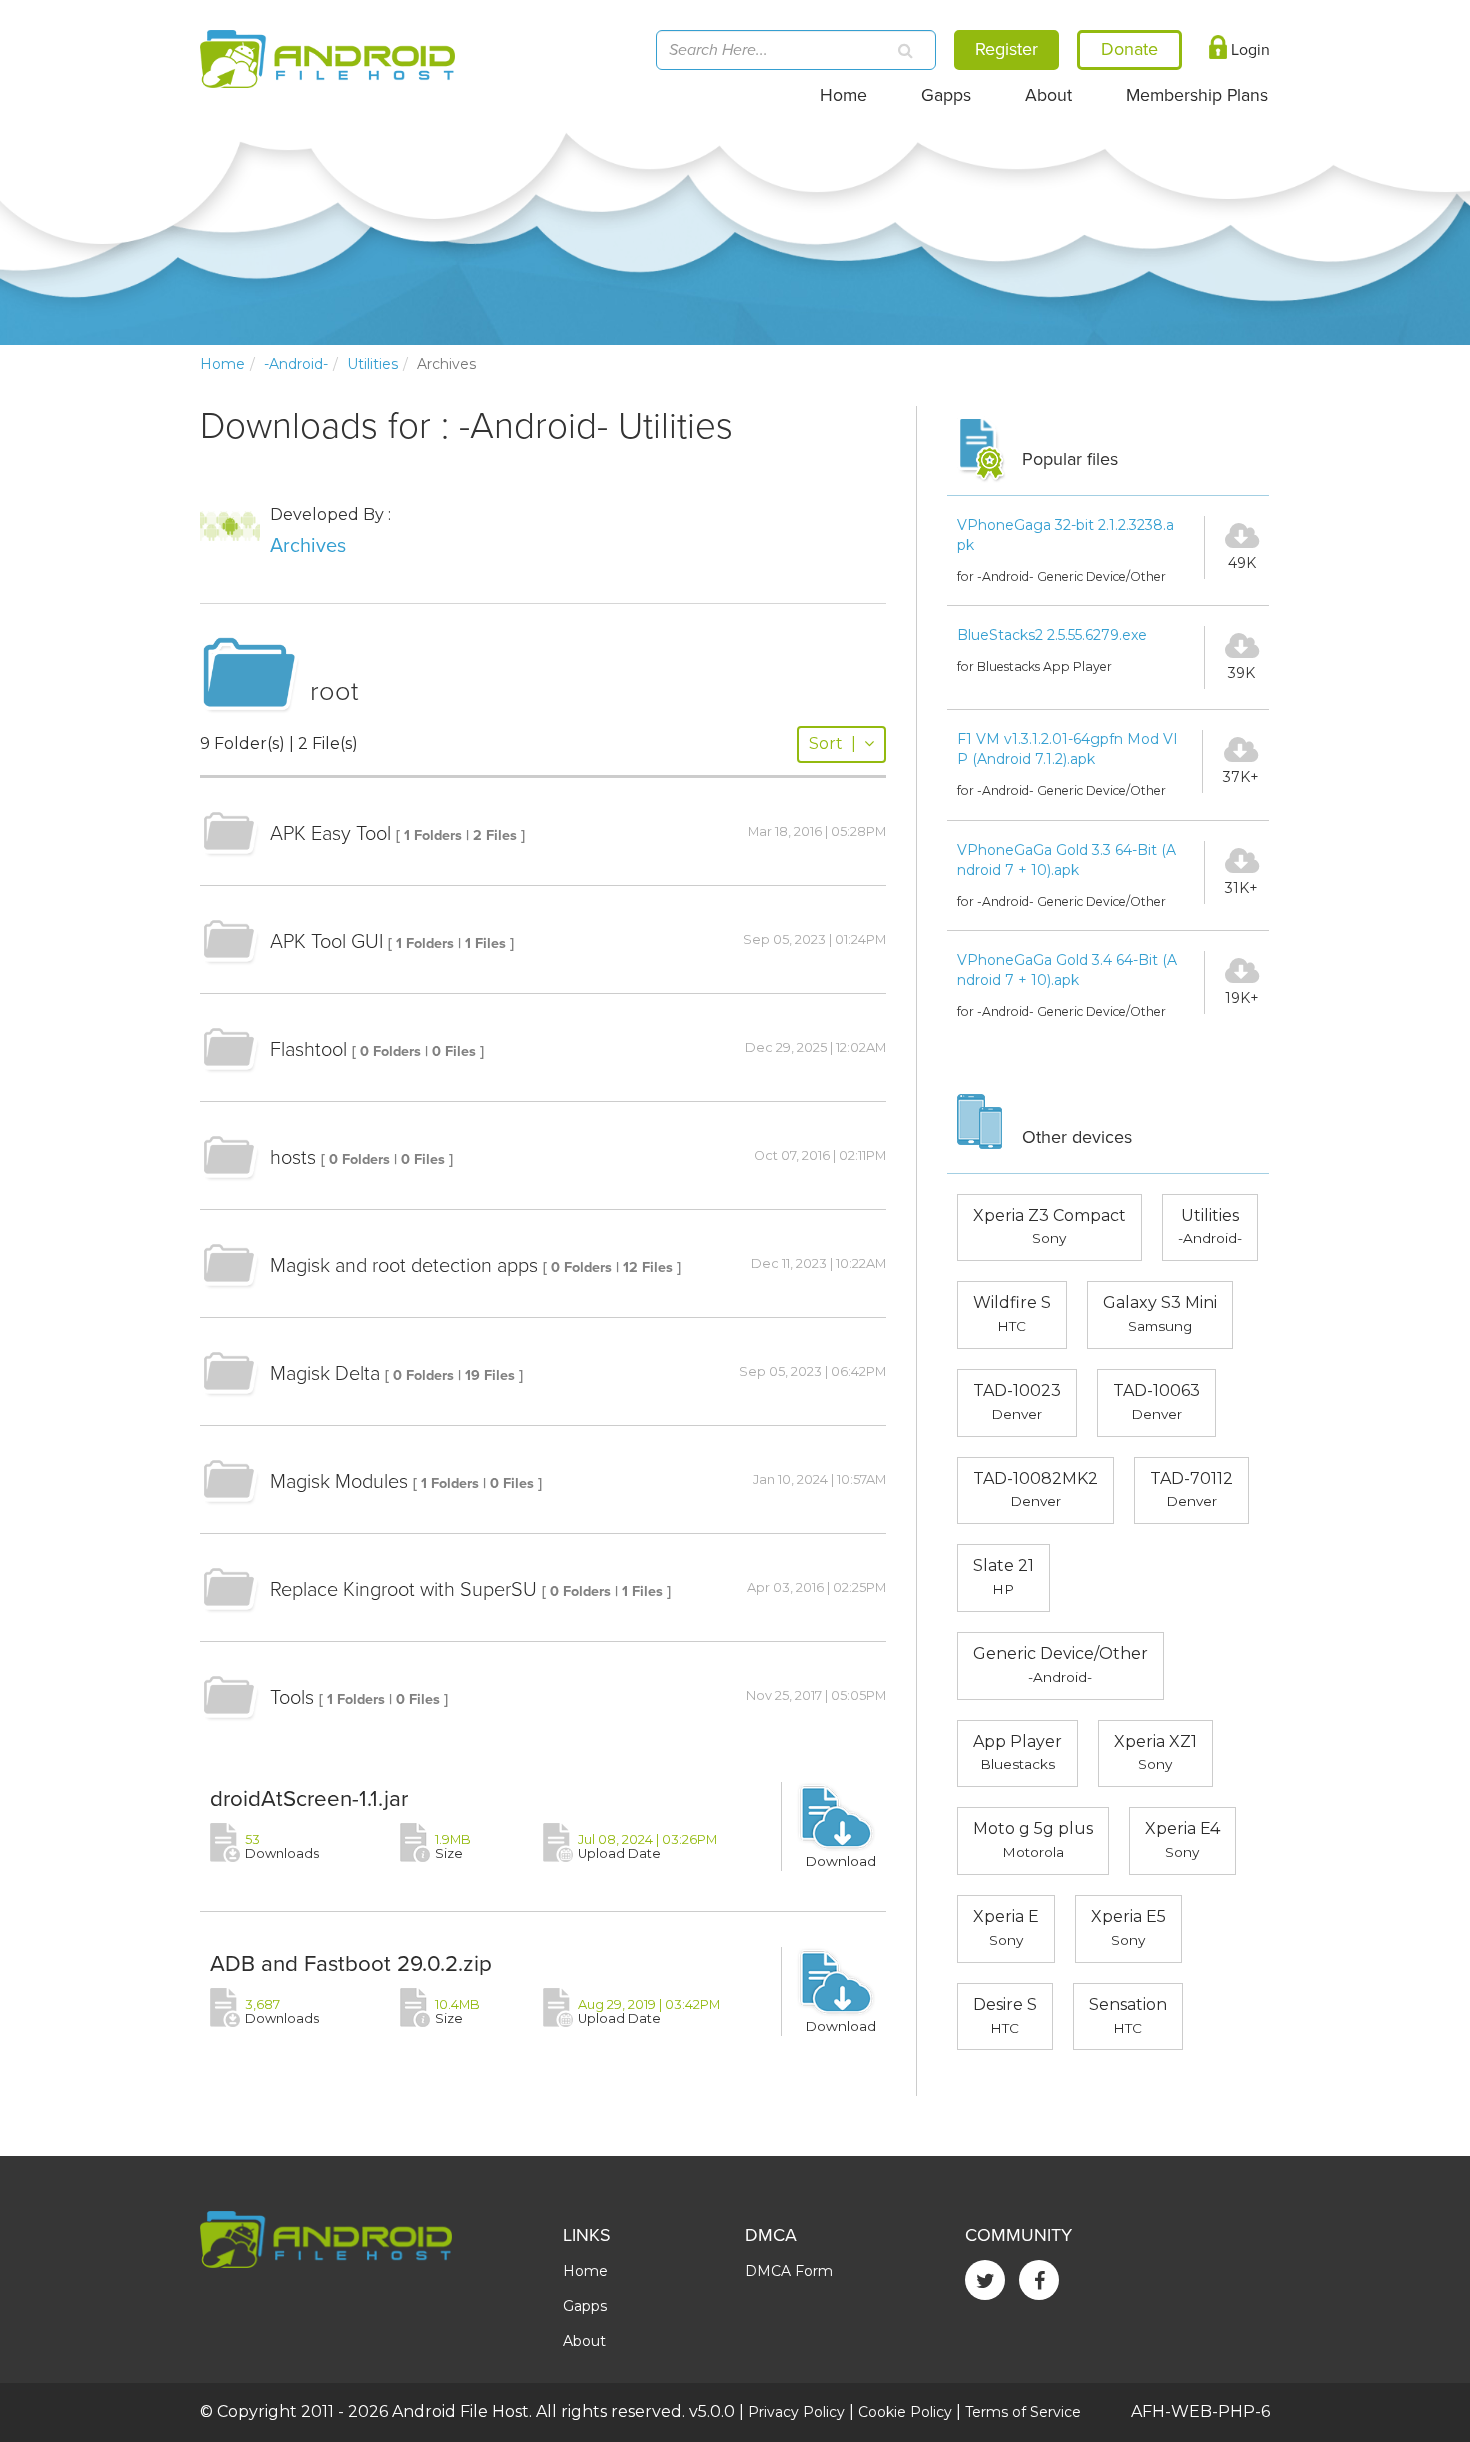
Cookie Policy (905, 2412)
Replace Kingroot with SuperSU (403, 1590)
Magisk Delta (325, 1374)
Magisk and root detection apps (404, 1266)
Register (1006, 49)
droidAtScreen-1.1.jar (309, 1798)
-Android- (296, 364)
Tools (292, 1698)
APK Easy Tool (330, 834)
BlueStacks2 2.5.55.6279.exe (1052, 635)
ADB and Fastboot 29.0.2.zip (351, 1963)
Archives (308, 546)
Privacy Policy (796, 2412)
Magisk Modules (339, 1482)
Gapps (946, 95)
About (1048, 95)
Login (1248, 50)
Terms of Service (1023, 2412)
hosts (293, 1158)
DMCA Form (789, 2271)
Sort (832, 743)
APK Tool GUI (326, 942)
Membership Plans (1197, 95)
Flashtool (308, 1050)
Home (843, 95)
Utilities (372, 364)
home (222, 364)
